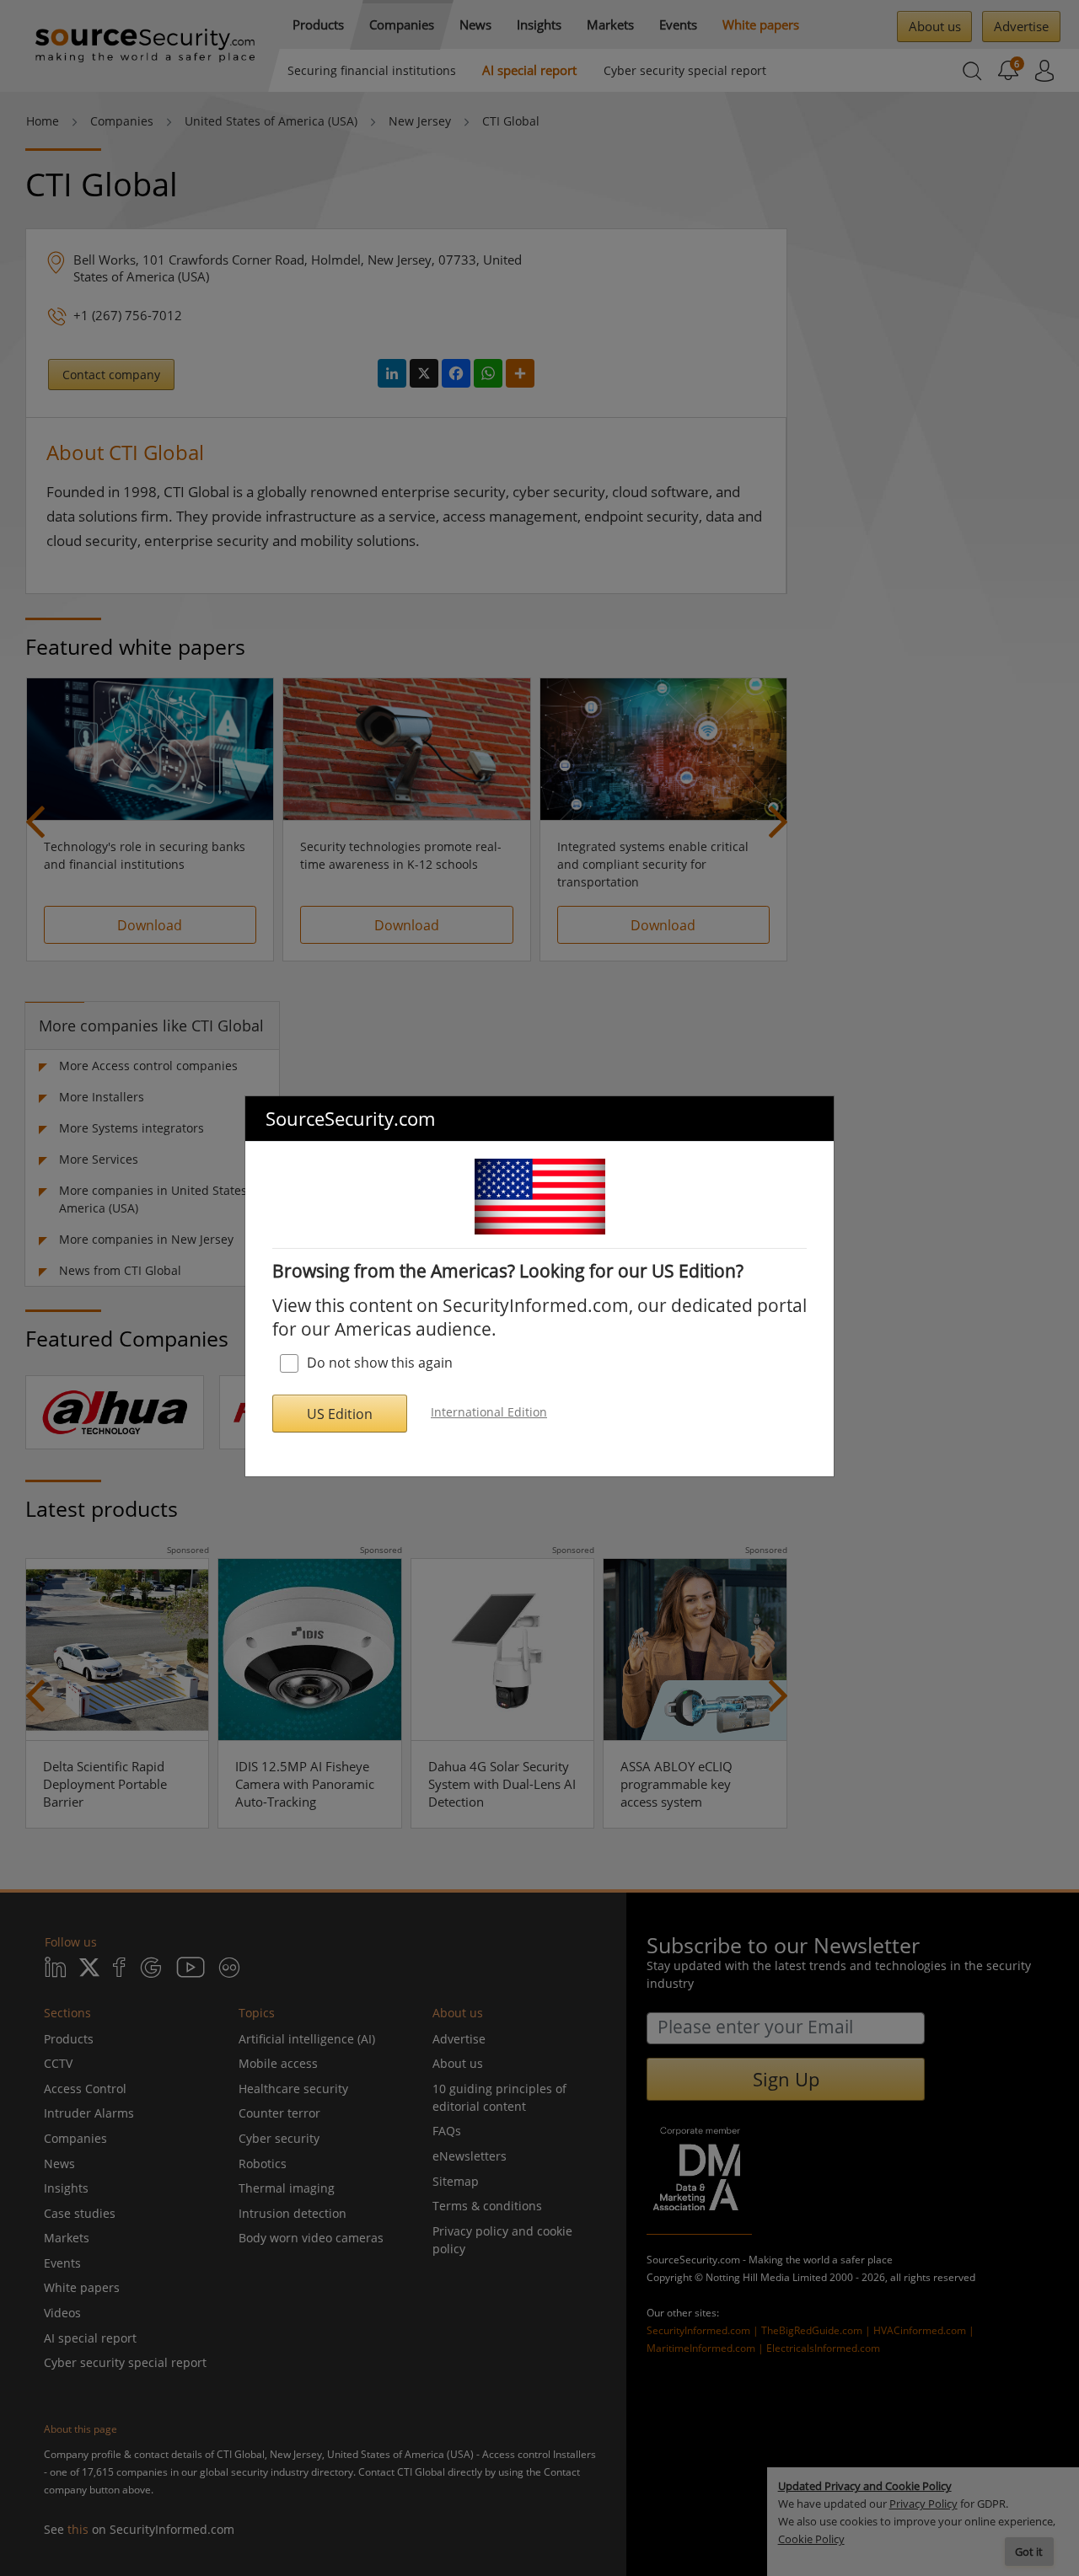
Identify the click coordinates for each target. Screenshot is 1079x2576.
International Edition (489, 1412)
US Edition (340, 1414)
